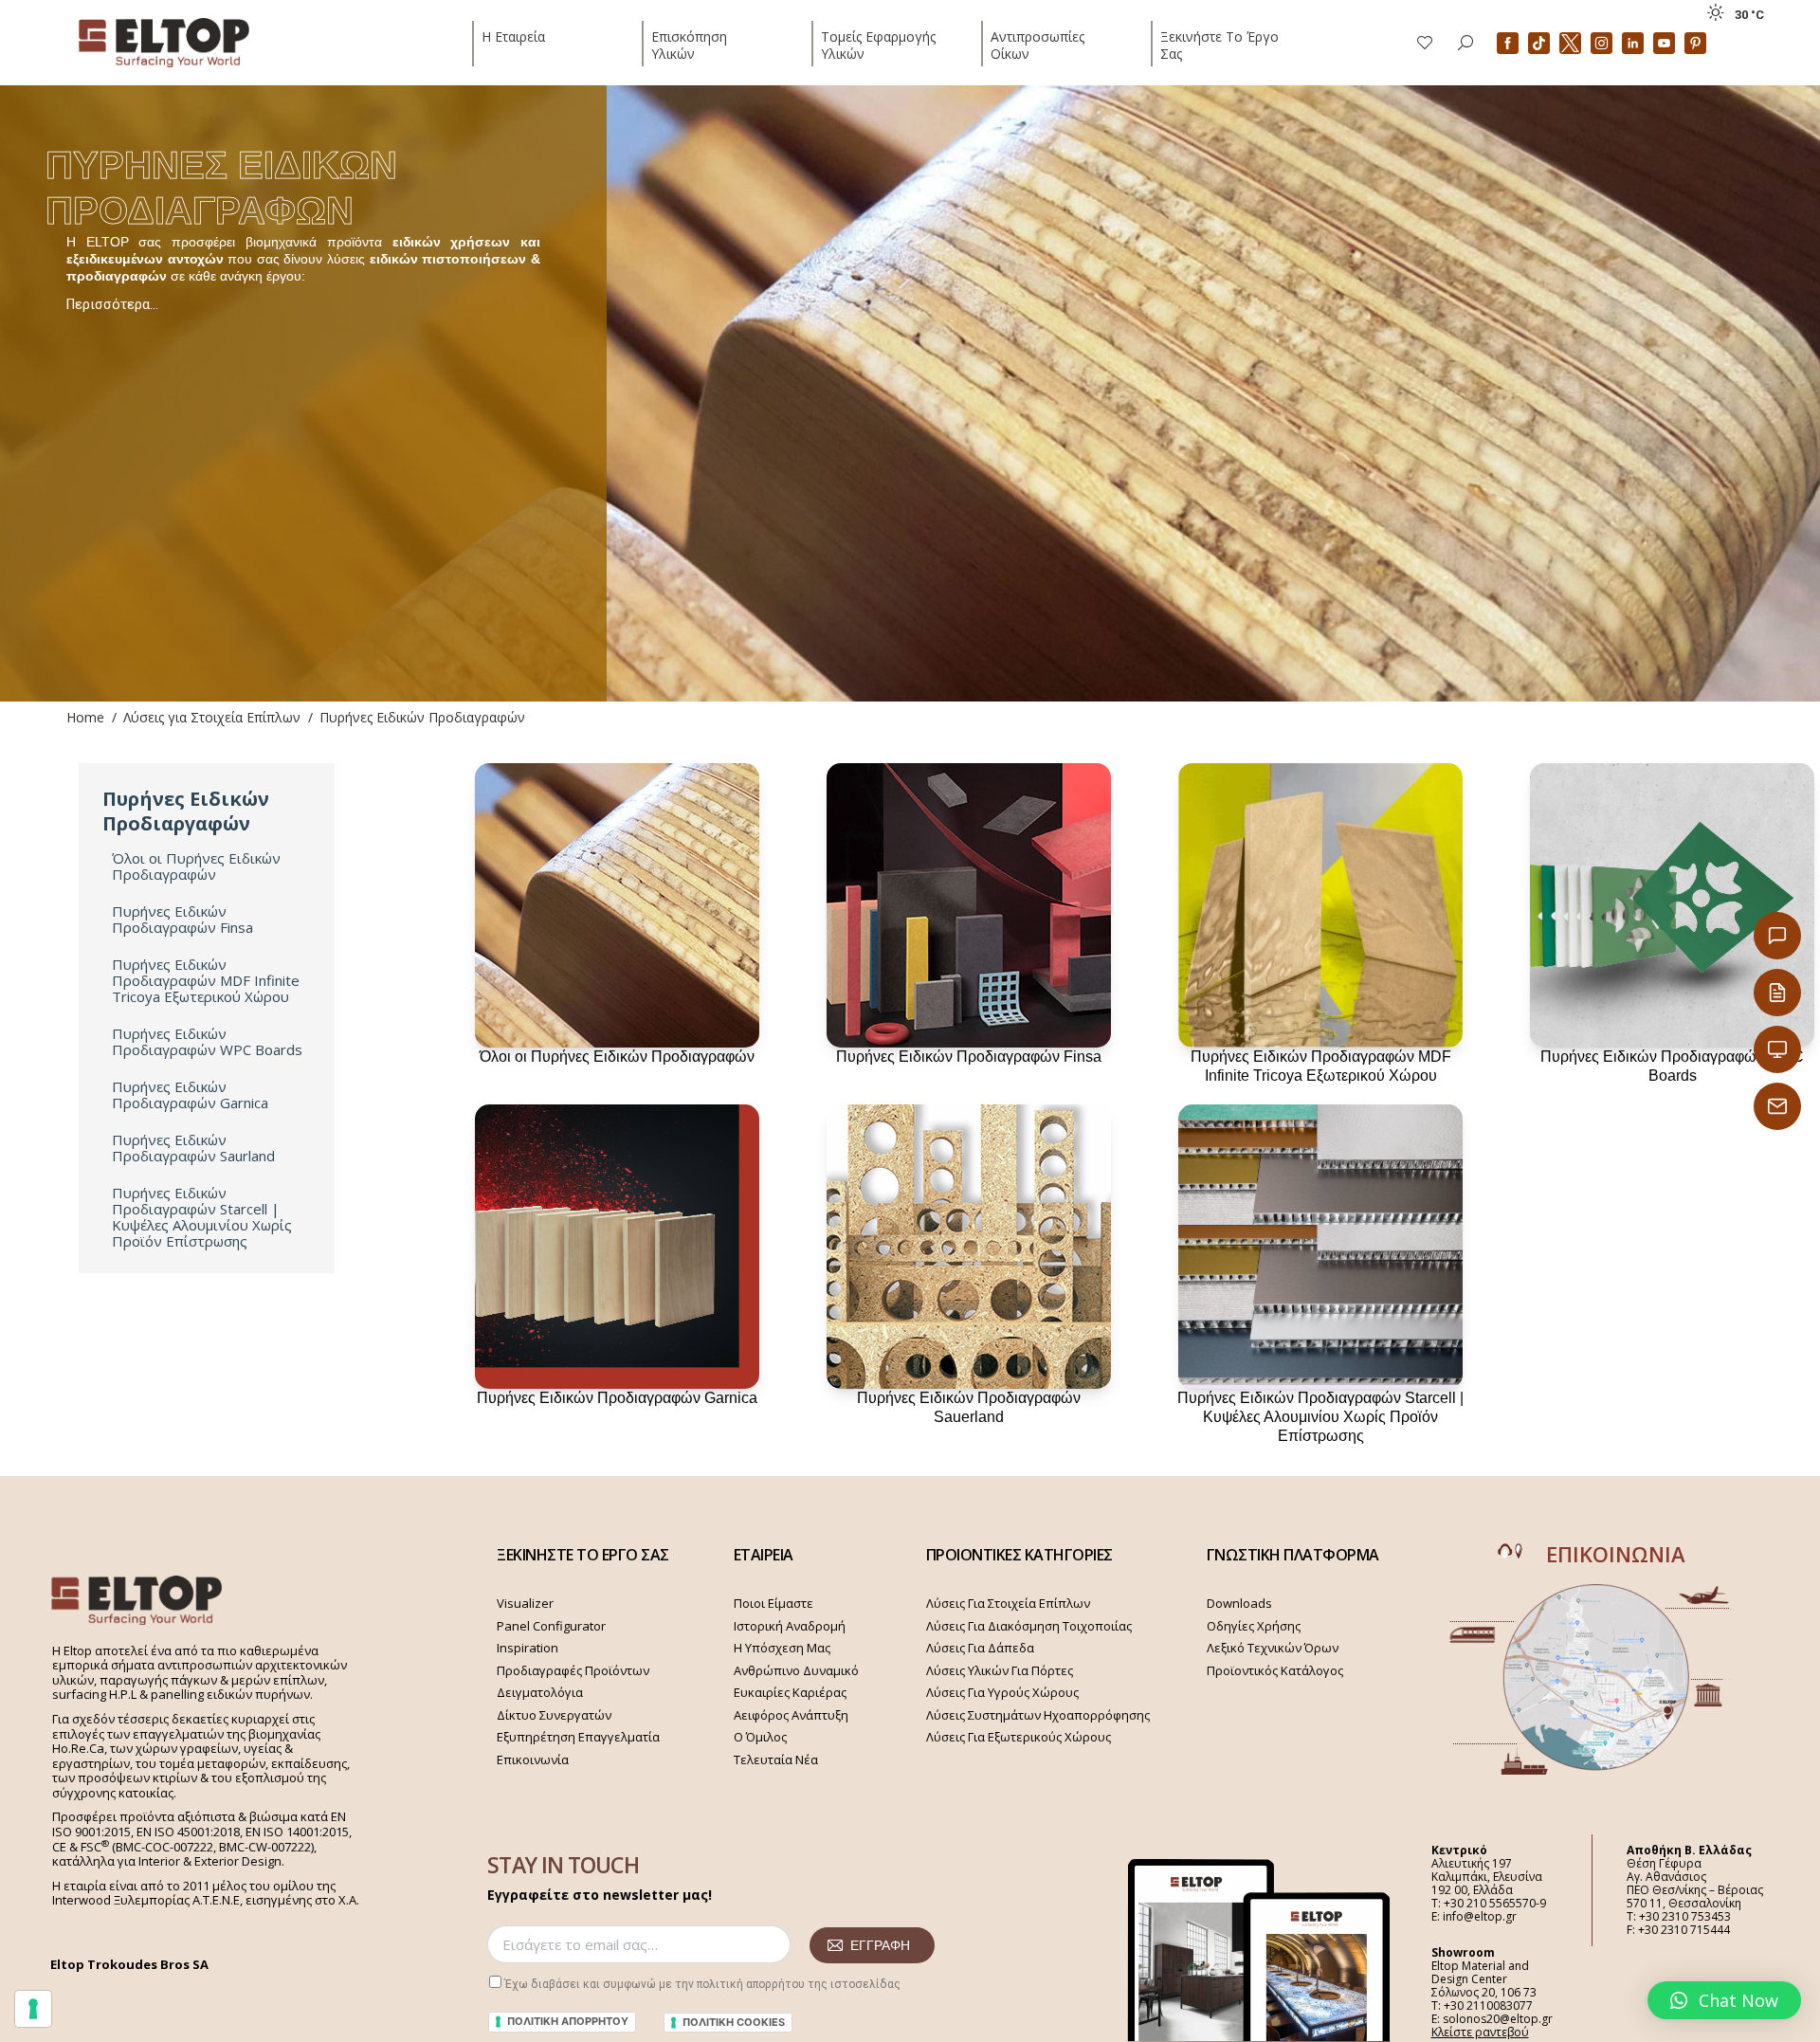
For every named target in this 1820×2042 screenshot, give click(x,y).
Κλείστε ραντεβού (1480, 2032)
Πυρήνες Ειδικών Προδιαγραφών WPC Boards (207, 1042)
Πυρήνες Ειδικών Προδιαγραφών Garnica (190, 1095)
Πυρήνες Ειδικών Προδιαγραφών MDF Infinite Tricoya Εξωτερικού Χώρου (206, 981)
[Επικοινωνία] (1777, 936)
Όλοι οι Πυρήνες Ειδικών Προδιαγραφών (196, 866)
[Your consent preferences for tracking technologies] (33, 2009)
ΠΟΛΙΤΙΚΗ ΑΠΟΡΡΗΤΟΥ (568, 2021)
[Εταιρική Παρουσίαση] (1777, 1049)
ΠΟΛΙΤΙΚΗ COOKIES (734, 2022)
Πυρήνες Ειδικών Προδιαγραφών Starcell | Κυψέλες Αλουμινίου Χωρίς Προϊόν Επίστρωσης (202, 1217)
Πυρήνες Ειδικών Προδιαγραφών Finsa (182, 920)
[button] (1724, 2000)
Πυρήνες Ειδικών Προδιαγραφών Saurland (193, 1148)
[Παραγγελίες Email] (1777, 1106)
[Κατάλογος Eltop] (1777, 993)
